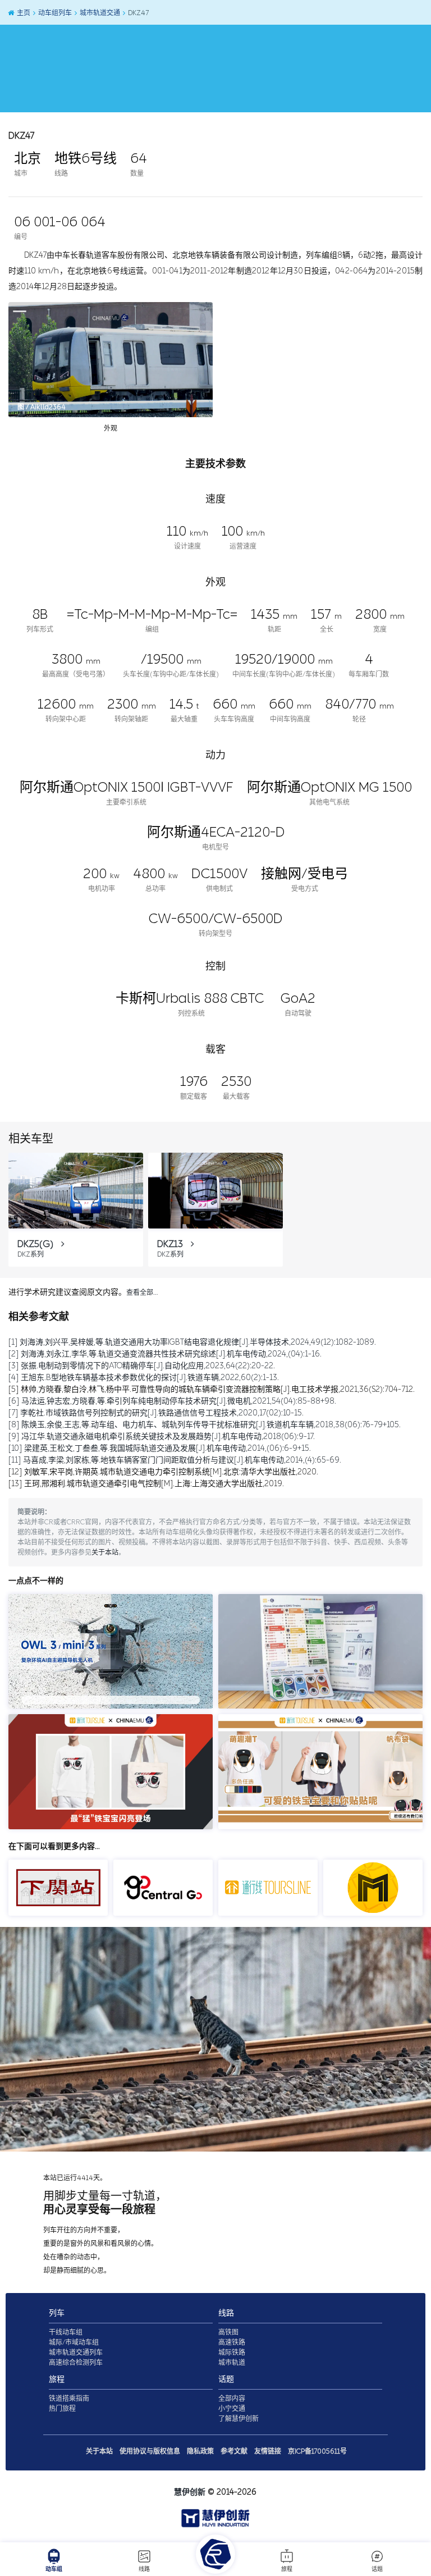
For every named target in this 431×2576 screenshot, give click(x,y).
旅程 (287, 2569)
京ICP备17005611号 (317, 2451)
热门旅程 (62, 2409)
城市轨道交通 (99, 13)
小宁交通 (232, 2409)
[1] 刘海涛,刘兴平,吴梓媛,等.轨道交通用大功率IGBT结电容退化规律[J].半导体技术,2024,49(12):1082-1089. (192, 1342)
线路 (144, 2569)
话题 (377, 2569)
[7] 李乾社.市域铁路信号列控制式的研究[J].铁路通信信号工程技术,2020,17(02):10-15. (156, 1413)
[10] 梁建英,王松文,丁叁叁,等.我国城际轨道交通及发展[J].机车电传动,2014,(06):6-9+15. (160, 1448)
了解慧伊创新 (239, 2419)
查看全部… (142, 1292)
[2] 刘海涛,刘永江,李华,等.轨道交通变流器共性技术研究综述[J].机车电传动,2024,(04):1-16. (165, 1354)
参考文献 (234, 2451)
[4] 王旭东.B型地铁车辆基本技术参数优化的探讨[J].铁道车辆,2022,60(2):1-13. (144, 1378)
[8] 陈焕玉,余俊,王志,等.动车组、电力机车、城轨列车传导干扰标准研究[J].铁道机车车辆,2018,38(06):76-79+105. (205, 1425)
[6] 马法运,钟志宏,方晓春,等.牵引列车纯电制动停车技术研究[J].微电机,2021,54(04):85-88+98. (172, 1401)
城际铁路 (232, 2353)
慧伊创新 (190, 2492)
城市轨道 (232, 2363)
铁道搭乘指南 (69, 2399)
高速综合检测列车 (76, 2363)
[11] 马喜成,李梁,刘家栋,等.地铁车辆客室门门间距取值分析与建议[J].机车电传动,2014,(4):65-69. (175, 1460)
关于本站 (105, 1552)
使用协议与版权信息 (150, 2451)
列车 (57, 2313)
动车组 (54, 2569)
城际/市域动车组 (74, 2342)
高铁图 (228, 2332)
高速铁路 (232, 2342)
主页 (23, 13)
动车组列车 (54, 13)
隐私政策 (200, 2451)
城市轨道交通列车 (76, 2353)
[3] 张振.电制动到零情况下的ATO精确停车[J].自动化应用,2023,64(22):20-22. (142, 1366)
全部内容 (232, 2399)
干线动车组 (66, 2332)
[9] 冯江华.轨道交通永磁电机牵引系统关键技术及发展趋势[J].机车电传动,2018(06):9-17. (162, 1437)
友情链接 (268, 2451)
